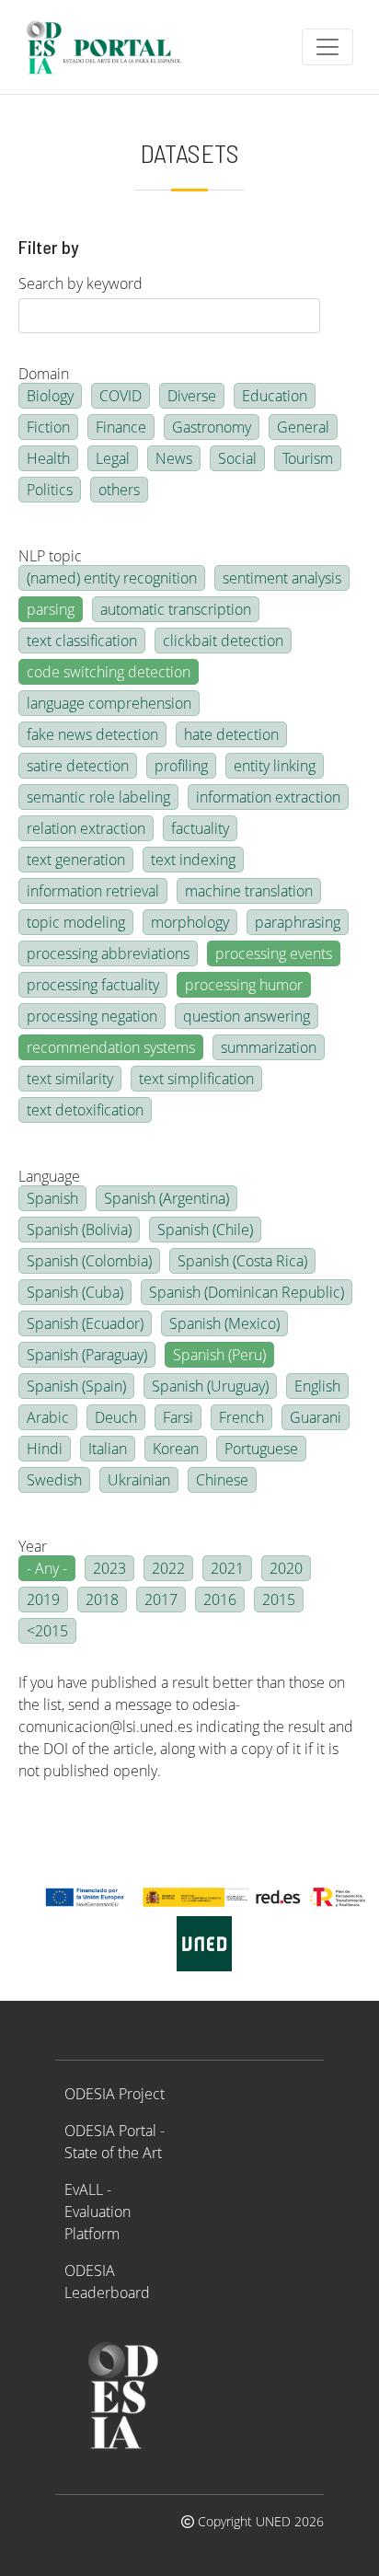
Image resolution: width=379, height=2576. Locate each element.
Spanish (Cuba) (75, 1292)
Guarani (316, 1417)
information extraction (268, 797)
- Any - (47, 1568)
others (119, 490)
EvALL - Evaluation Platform (98, 2212)
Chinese (222, 1480)
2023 (109, 1568)
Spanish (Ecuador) (85, 1323)
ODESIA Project (115, 2094)
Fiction (48, 427)
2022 (168, 1568)
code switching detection (109, 672)
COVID (121, 396)
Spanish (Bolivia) (79, 1230)
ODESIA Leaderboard (107, 2281)
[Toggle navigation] (327, 47)
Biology (50, 396)
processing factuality (93, 985)
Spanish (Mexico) (224, 1323)
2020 (286, 1568)
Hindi (45, 1449)
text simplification (196, 1079)
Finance (121, 427)
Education (275, 396)
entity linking (275, 766)
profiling (181, 766)
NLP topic (50, 556)
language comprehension (109, 703)
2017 (161, 1600)
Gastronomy (212, 427)
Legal (113, 458)
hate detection (231, 734)
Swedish (54, 1480)
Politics (50, 490)
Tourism (308, 458)
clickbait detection (223, 641)
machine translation (249, 891)
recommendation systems (111, 1047)
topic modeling (76, 922)
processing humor (244, 985)
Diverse (192, 396)
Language (49, 1176)
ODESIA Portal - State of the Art (115, 2142)
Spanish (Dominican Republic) (247, 1292)
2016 (220, 1600)
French (241, 1417)
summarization (269, 1047)
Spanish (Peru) (219, 1355)
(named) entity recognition (112, 578)
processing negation (92, 1016)
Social (237, 458)
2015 (279, 1600)
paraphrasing (298, 922)
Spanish (52, 1198)
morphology (190, 922)
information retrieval (93, 891)
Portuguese (261, 1449)
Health (48, 458)
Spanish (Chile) (205, 1230)
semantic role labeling (98, 797)
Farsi (178, 1417)
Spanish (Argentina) (167, 1198)
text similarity (70, 1079)
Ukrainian (139, 1480)
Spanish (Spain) (76, 1386)
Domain (44, 374)
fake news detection (92, 734)
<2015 (47, 1631)
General (303, 427)
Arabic (48, 1417)
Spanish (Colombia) (89, 1261)
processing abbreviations (108, 953)
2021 (227, 1568)
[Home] (112, 47)
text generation (76, 860)
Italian (108, 1449)
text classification (82, 641)
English (317, 1386)
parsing (51, 609)
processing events (274, 953)
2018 (102, 1600)
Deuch (116, 1417)
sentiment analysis (282, 578)
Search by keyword (80, 283)
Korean (176, 1449)
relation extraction (86, 828)
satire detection (78, 766)
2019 (43, 1600)
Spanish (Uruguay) (210, 1386)
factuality (200, 828)
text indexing (193, 860)
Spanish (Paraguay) (87, 1355)
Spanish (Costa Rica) (242, 1261)
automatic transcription (176, 609)
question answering (247, 1016)
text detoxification (85, 1110)
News (174, 458)
